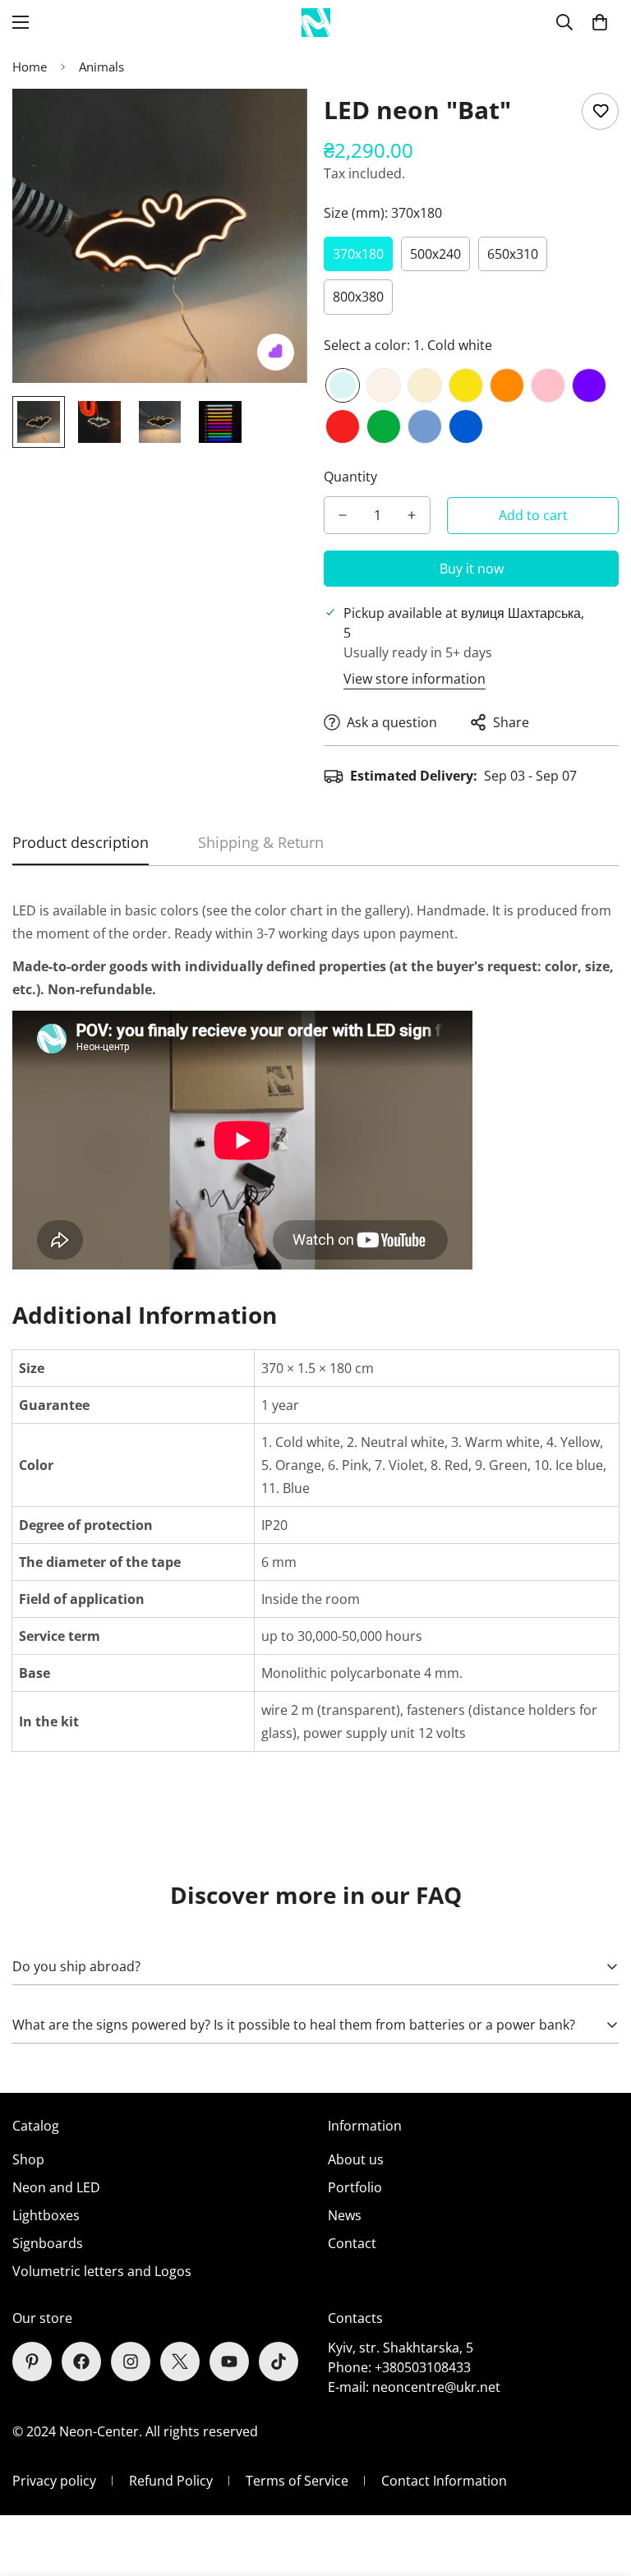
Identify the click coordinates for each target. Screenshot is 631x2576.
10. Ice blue (425, 426)
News (345, 2215)
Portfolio (355, 2187)
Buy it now (472, 569)
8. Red (343, 426)
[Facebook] (81, 2362)
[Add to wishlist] (600, 111)
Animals (101, 67)
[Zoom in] (272, 124)
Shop (28, 2159)
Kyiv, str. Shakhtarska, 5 (401, 2348)
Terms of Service (297, 2481)
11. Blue (466, 426)
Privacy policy (54, 2481)
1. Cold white (343, 385)
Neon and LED (56, 2187)
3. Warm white (425, 385)
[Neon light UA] (316, 23)
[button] (600, 22)
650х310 (513, 254)
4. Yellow (466, 385)
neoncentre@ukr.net (436, 2387)
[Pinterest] (32, 2362)
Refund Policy (171, 2481)
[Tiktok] (279, 2362)
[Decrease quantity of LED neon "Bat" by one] (343, 515)
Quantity (350, 477)
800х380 (358, 297)
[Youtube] (229, 2362)
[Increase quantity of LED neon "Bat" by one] (412, 515)
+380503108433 (423, 2367)
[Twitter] (180, 2362)
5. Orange (507, 385)
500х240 (435, 254)
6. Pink (548, 385)
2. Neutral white (384, 385)
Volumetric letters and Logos (102, 2271)
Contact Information (444, 2481)
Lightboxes (46, 2215)
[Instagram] (131, 2362)
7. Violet (589, 385)
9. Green (384, 426)
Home (30, 67)
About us (356, 2159)
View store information (415, 679)
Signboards (48, 2243)
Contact (352, 2243)
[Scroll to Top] (599, 2486)
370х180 (358, 254)
